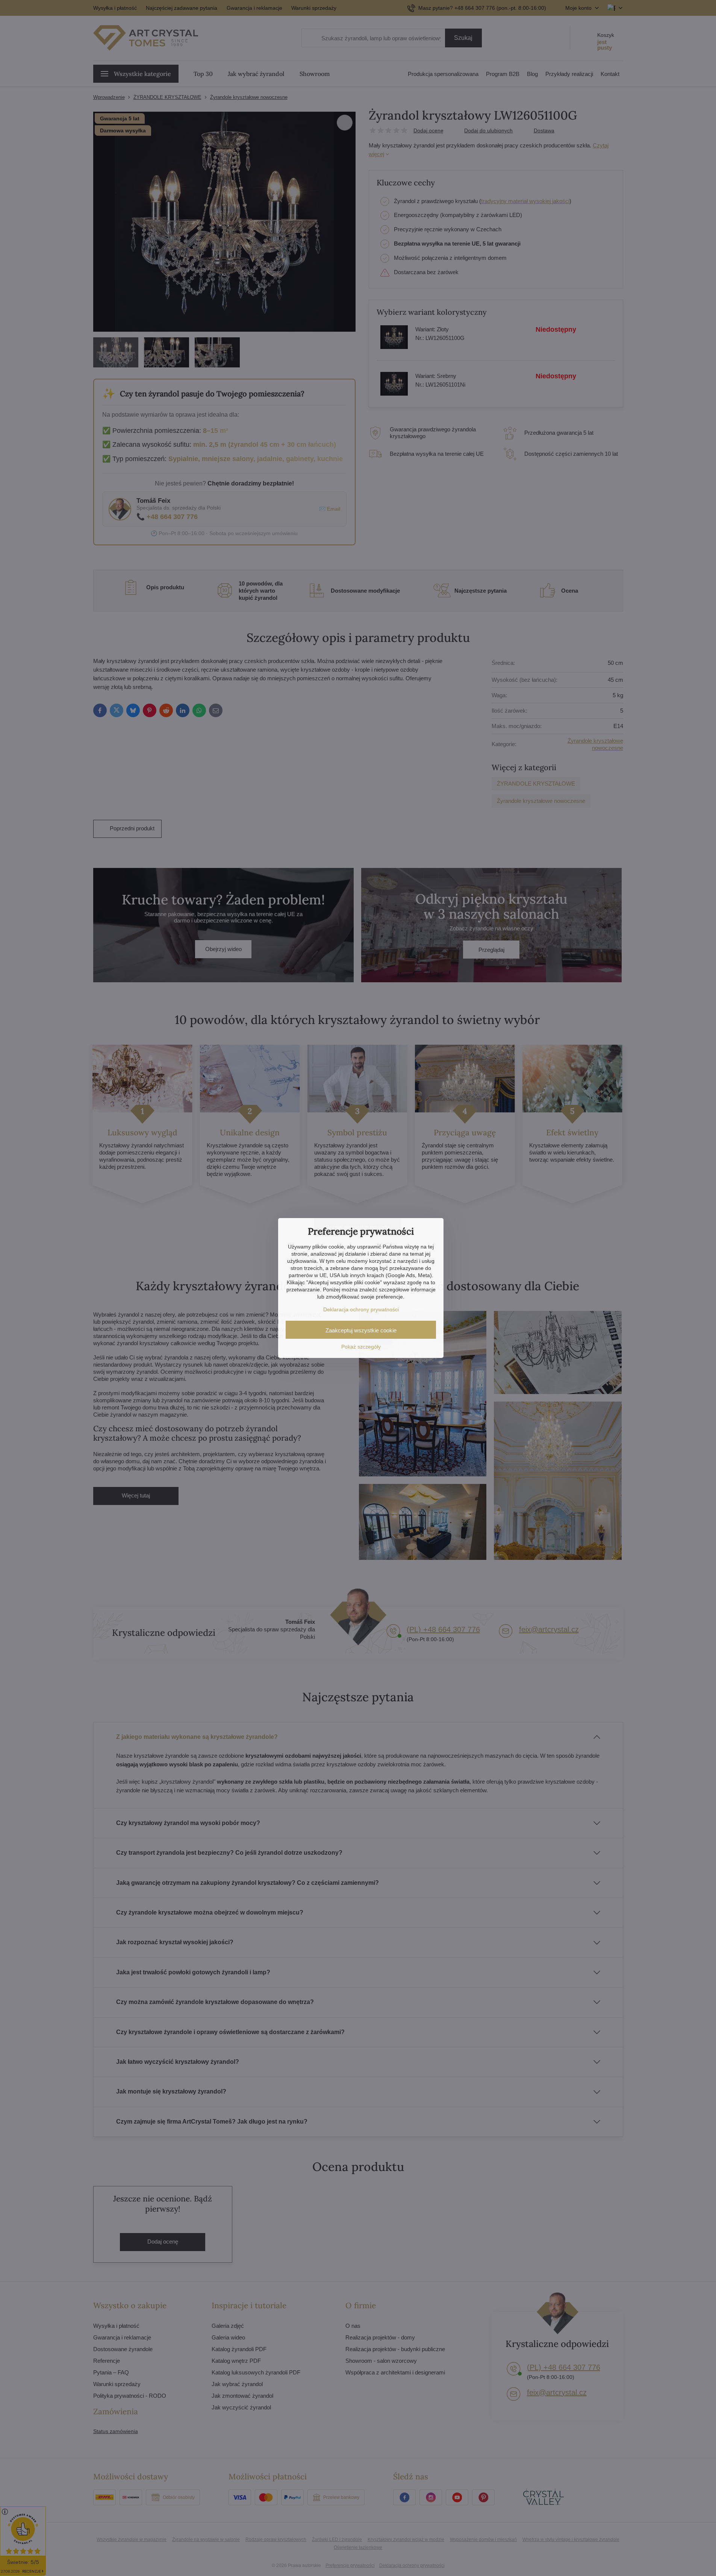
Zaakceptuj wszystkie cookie (361, 1330)
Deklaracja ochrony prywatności (361, 1309)
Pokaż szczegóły (361, 1347)
